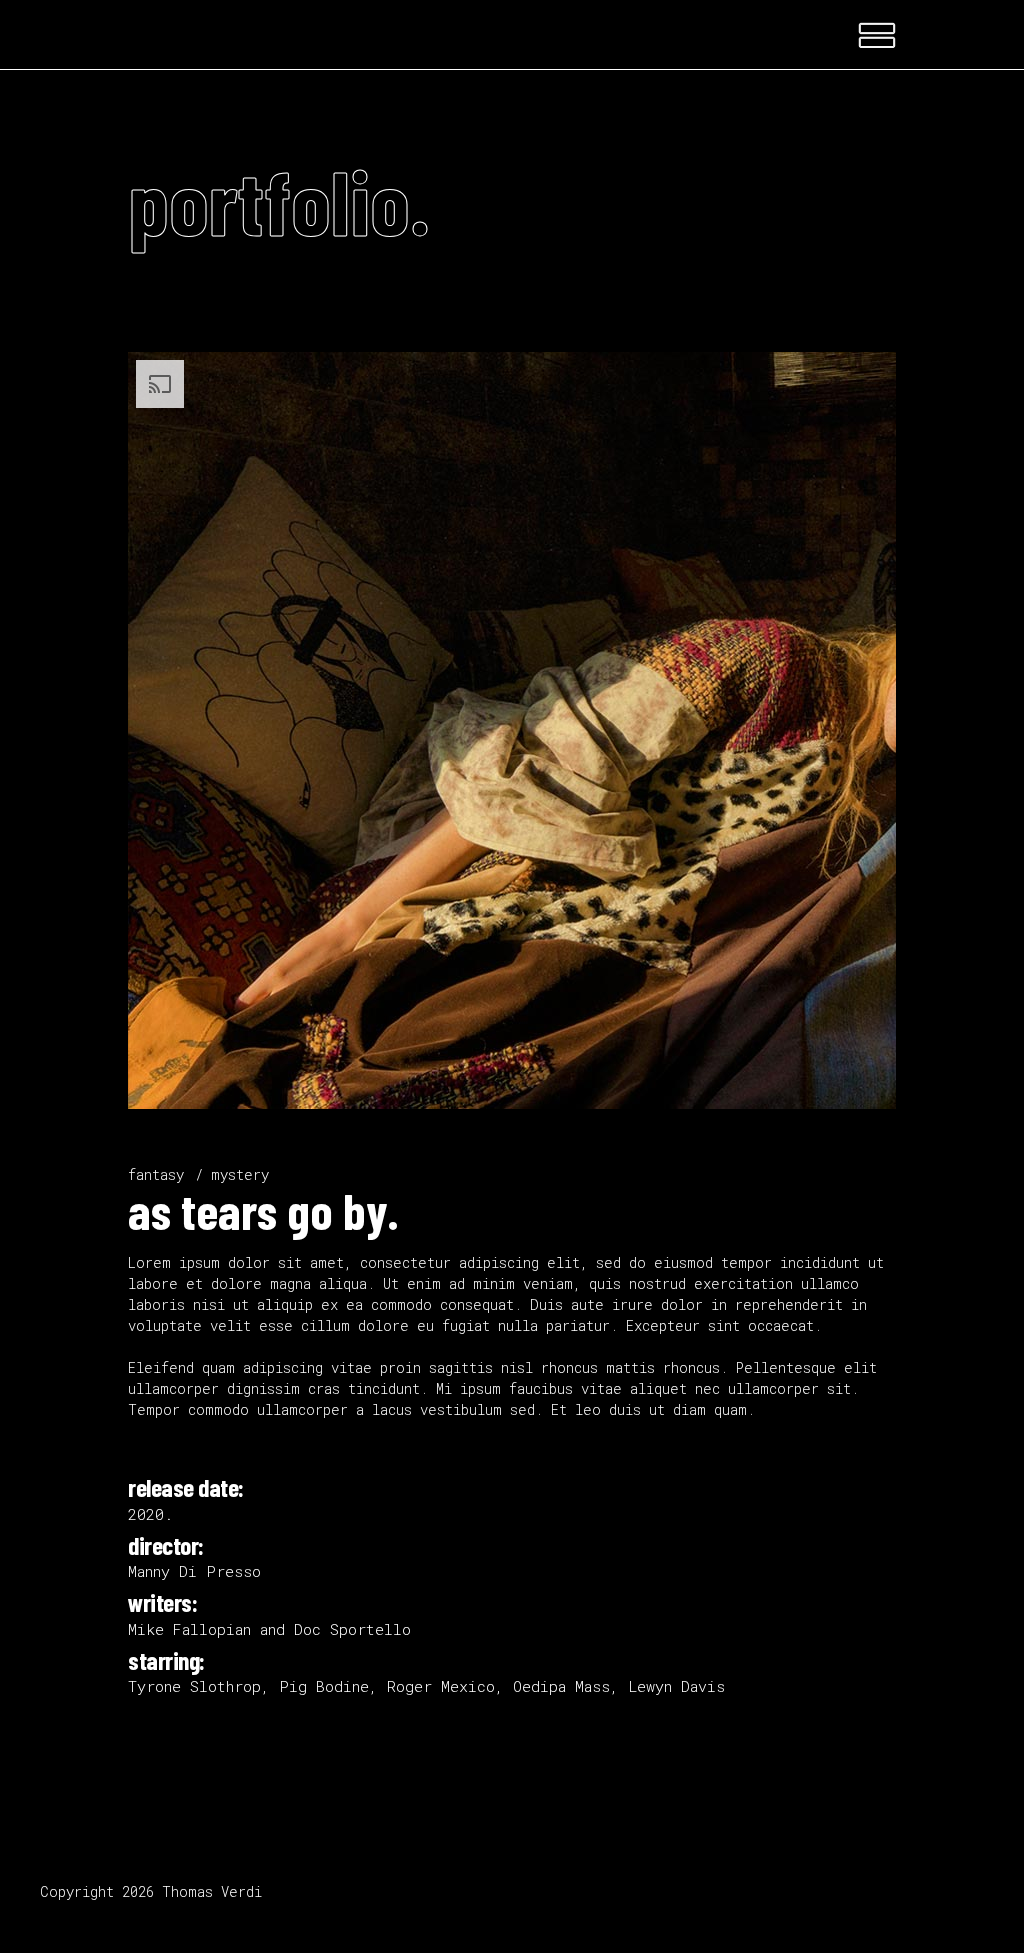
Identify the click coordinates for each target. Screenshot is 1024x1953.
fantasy (156, 1174)
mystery (240, 1174)
